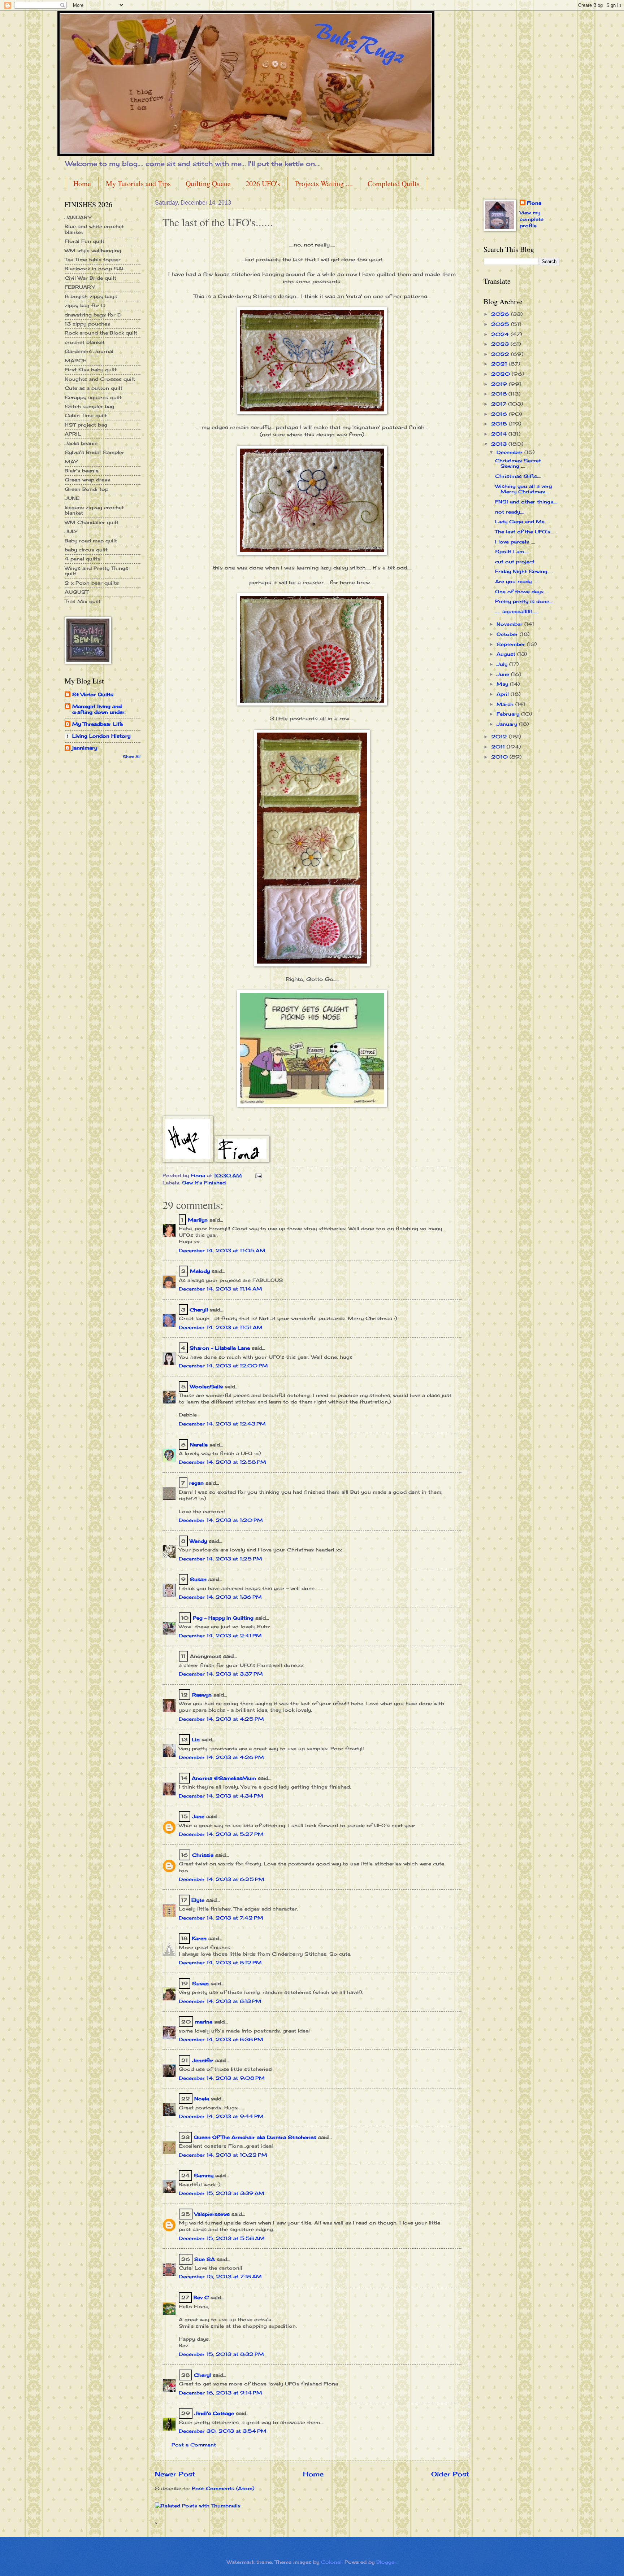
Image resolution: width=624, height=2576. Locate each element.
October (508, 634)
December (510, 452)
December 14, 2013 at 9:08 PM (222, 2078)
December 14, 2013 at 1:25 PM (220, 1559)
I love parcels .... (515, 542)
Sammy (204, 2175)
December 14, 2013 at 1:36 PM (220, 1597)
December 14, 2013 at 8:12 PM (220, 1962)
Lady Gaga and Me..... (523, 521)
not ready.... (510, 512)
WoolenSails (206, 1387)
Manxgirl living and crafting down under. (99, 709)
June (504, 674)
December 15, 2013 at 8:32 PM (221, 2354)
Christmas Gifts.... (518, 476)
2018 (500, 394)
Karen (199, 1938)
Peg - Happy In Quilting (223, 1618)
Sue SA (205, 2259)
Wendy (198, 1541)
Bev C (201, 2297)
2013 (500, 444)
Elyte (198, 1900)
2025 (501, 324)
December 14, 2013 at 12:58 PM (222, 1462)
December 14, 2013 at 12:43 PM (222, 1424)
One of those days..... (522, 591)
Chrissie (203, 1855)
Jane (198, 1816)
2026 (501, 314)
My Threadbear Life (97, 724)
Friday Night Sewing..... (524, 571)
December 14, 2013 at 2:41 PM (220, 1636)
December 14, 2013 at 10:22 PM (223, 2155)
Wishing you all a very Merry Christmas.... (523, 489)
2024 (501, 334)
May (503, 684)
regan (196, 1483)
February (509, 714)
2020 (501, 374)
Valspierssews (212, 2214)
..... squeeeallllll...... (517, 611)
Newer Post (175, 2474)
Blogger (386, 2562)
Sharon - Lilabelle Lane (220, 1348)
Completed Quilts (394, 184)
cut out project (515, 562)
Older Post (450, 2474)
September (512, 644)
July (503, 664)
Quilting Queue (208, 184)
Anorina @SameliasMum (224, 1778)
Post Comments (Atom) (223, 2488)
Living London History (101, 736)
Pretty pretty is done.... (524, 601)
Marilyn (198, 1220)
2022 (501, 354)
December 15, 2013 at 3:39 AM (222, 2193)
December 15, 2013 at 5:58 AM (222, 2238)
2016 (500, 414)
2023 (501, 344)
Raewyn (202, 1695)
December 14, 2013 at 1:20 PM (221, 1520)
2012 (500, 737)
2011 (499, 747)
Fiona (534, 203)
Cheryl (202, 2375)
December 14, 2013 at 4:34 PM (221, 1796)
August (507, 654)
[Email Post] (258, 1175)
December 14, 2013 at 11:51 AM (221, 1327)
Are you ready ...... (517, 581)
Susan (198, 1579)
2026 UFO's (263, 184)
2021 (500, 364)
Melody (200, 1271)
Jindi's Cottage (214, 2413)
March (506, 704)
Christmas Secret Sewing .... (518, 463)
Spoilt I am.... (512, 551)
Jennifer (203, 2060)
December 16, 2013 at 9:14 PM (220, 2393)
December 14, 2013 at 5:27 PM (221, 1834)
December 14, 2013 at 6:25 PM (222, 1879)
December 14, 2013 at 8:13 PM (220, 2001)
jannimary (85, 748)
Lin (196, 1739)
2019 (500, 384)
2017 (500, 404)
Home (82, 184)
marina (204, 2022)
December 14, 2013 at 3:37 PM (221, 1674)
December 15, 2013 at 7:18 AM (220, 2276)
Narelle (199, 1445)
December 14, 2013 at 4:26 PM (221, 1757)
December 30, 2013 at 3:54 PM (223, 2431)
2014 (500, 434)
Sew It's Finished (204, 1183)
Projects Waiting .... (324, 184)
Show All (132, 757)
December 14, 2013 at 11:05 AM (222, 1250)
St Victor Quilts (93, 694)
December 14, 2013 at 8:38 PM (221, 2039)
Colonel (331, 2562)
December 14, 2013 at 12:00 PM (223, 1366)
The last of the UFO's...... (526, 532)
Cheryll (199, 1310)
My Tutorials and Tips (138, 184)
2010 (500, 757)
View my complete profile (532, 219)
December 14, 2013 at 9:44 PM (221, 2116)
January (508, 724)
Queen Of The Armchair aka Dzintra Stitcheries (255, 2137)
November (510, 624)
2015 (500, 424)
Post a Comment (194, 2445)
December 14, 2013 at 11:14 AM (220, 1289)
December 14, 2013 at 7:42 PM (221, 1918)
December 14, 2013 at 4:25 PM (221, 1719)
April (504, 694)
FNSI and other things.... (526, 502)
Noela (202, 2099)
